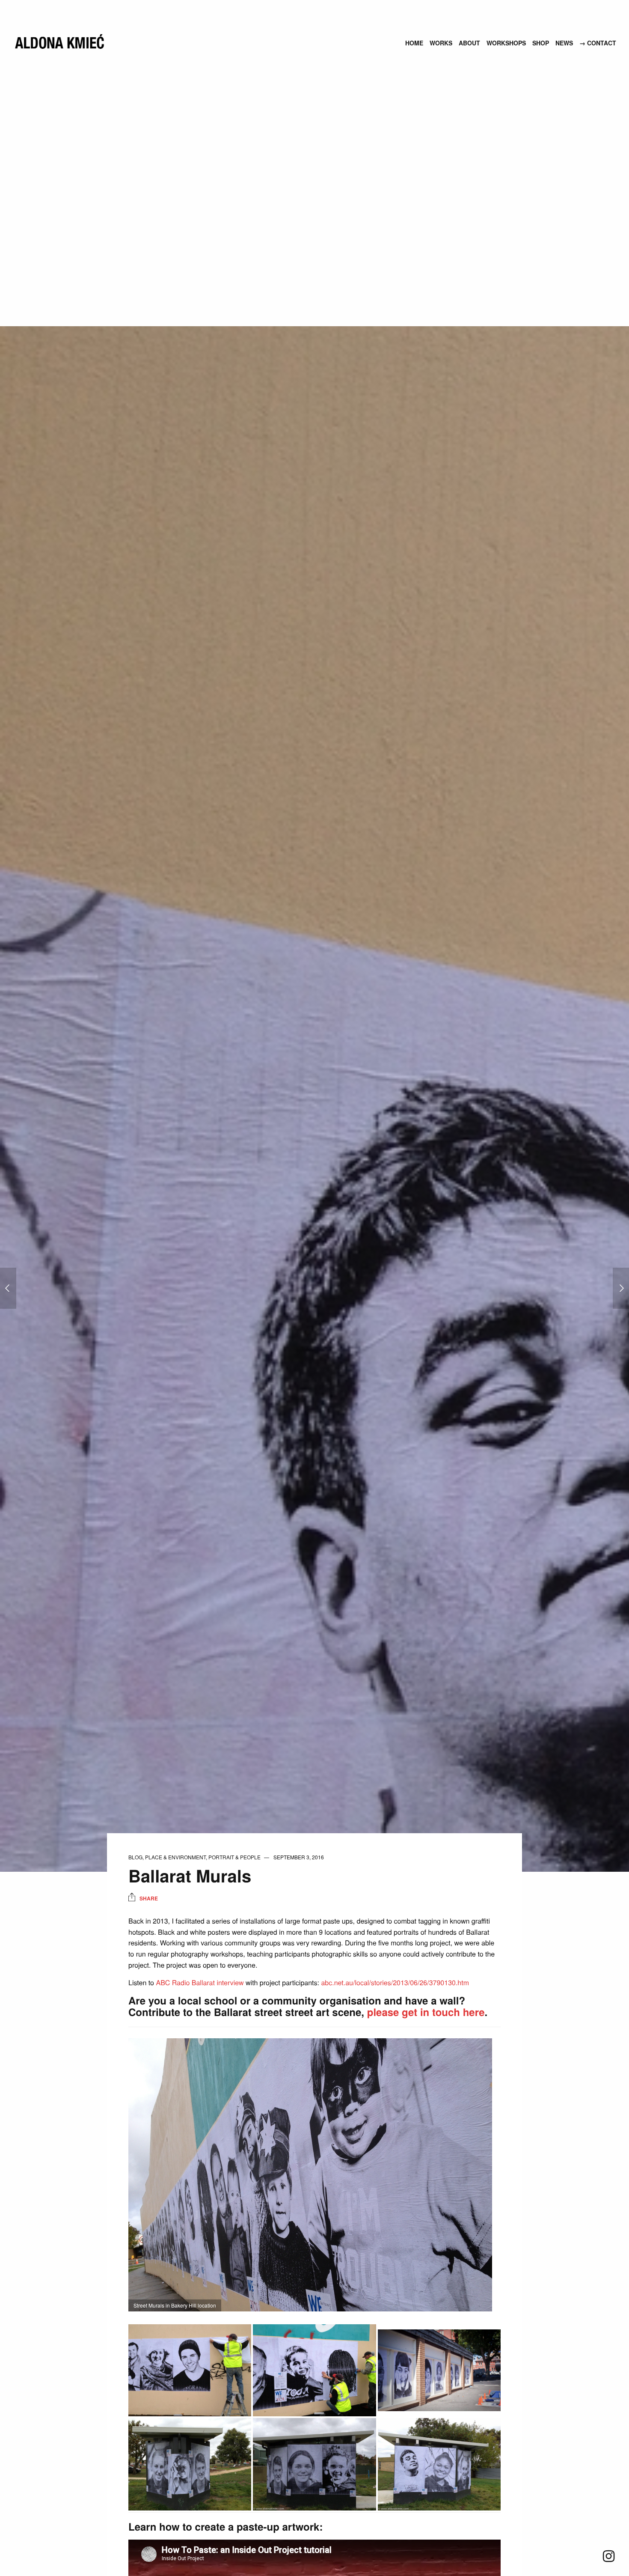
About (469, 43)
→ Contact (598, 43)
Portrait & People (234, 1857)
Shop (541, 43)
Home (414, 43)
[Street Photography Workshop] (621, 1288)
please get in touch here (426, 2012)
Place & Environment (175, 1857)
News (564, 43)
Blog (135, 1857)
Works (441, 43)
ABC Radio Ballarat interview (200, 1982)
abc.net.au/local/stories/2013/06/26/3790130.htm (395, 1982)
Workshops (506, 43)
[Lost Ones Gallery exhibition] (8, 1288)
